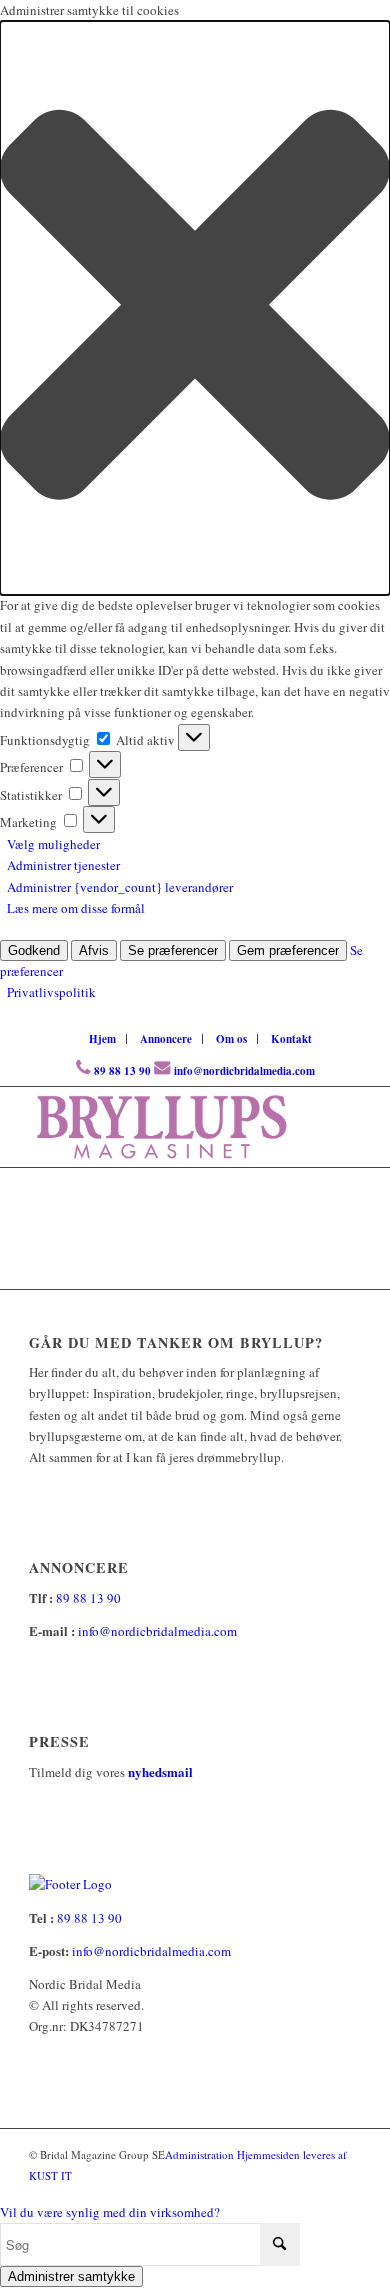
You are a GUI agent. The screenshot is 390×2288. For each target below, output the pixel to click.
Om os (231, 1039)
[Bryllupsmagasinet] (161, 1127)
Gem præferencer (288, 950)
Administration (201, 2154)
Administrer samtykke (71, 2276)
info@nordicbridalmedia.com (244, 1071)
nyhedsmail (160, 1771)
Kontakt (291, 1039)
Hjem (102, 1039)
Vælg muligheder (53, 844)
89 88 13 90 (122, 1071)
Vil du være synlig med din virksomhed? (110, 2212)
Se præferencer (173, 950)
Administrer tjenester (63, 865)
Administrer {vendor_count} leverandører (120, 887)
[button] (195, 308)
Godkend (34, 950)
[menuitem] (103, 1039)
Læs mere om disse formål (76, 908)
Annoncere (166, 1039)
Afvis (94, 950)
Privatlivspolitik (51, 992)
